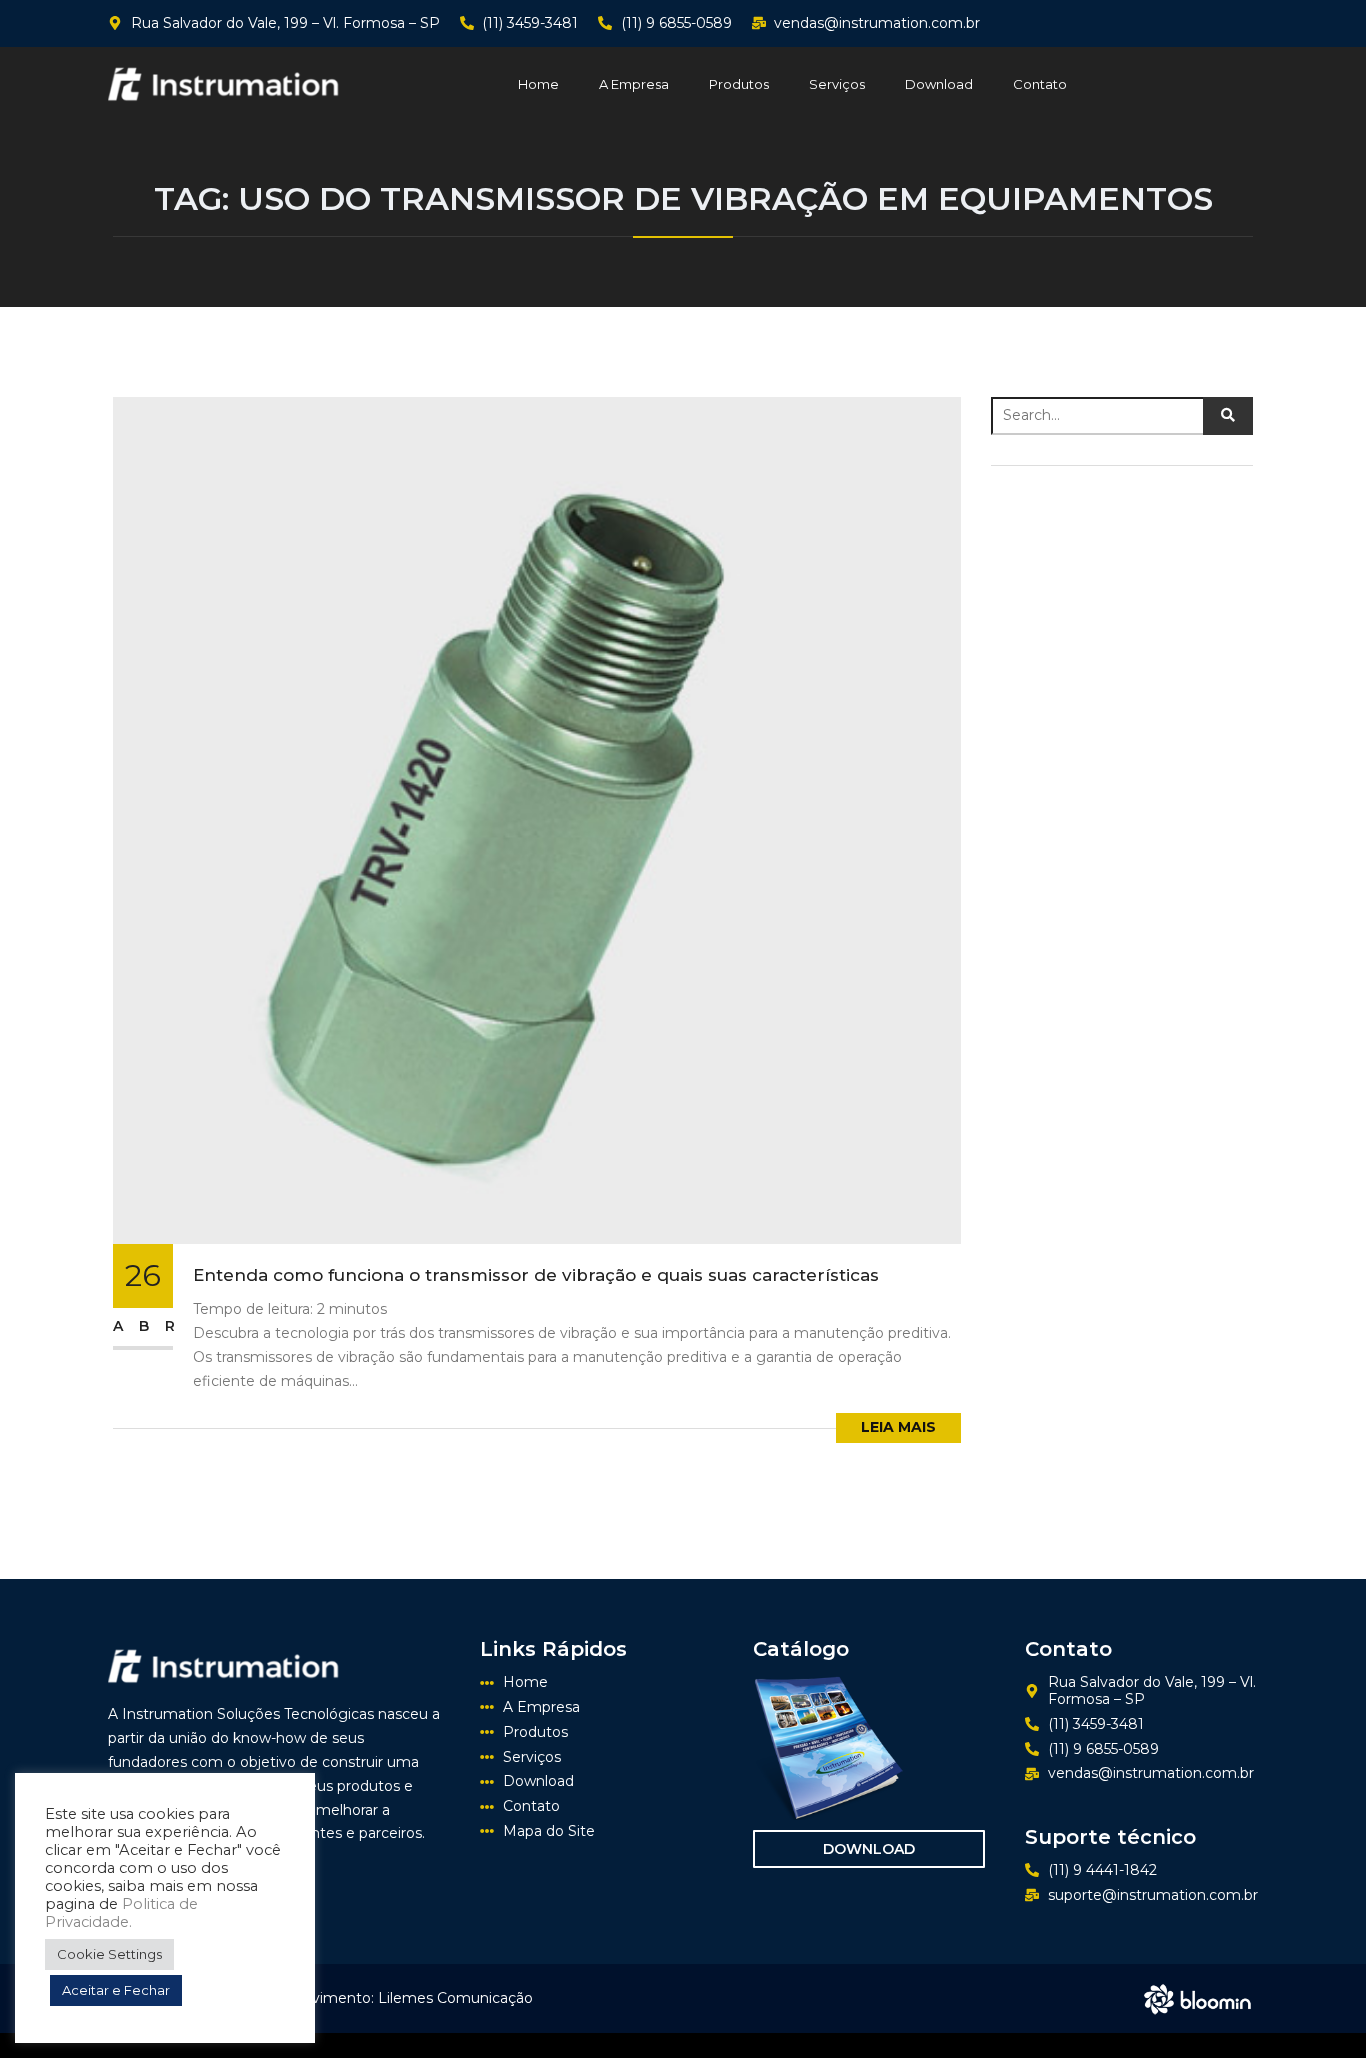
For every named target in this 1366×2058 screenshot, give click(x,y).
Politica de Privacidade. (121, 1913)
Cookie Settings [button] (109, 1954)
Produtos (739, 84)
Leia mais (898, 1427)
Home (538, 84)
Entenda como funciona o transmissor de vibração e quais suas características (536, 1275)
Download (939, 84)
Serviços (837, 84)
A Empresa (634, 84)
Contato (1040, 84)
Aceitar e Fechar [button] (116, 1990)
